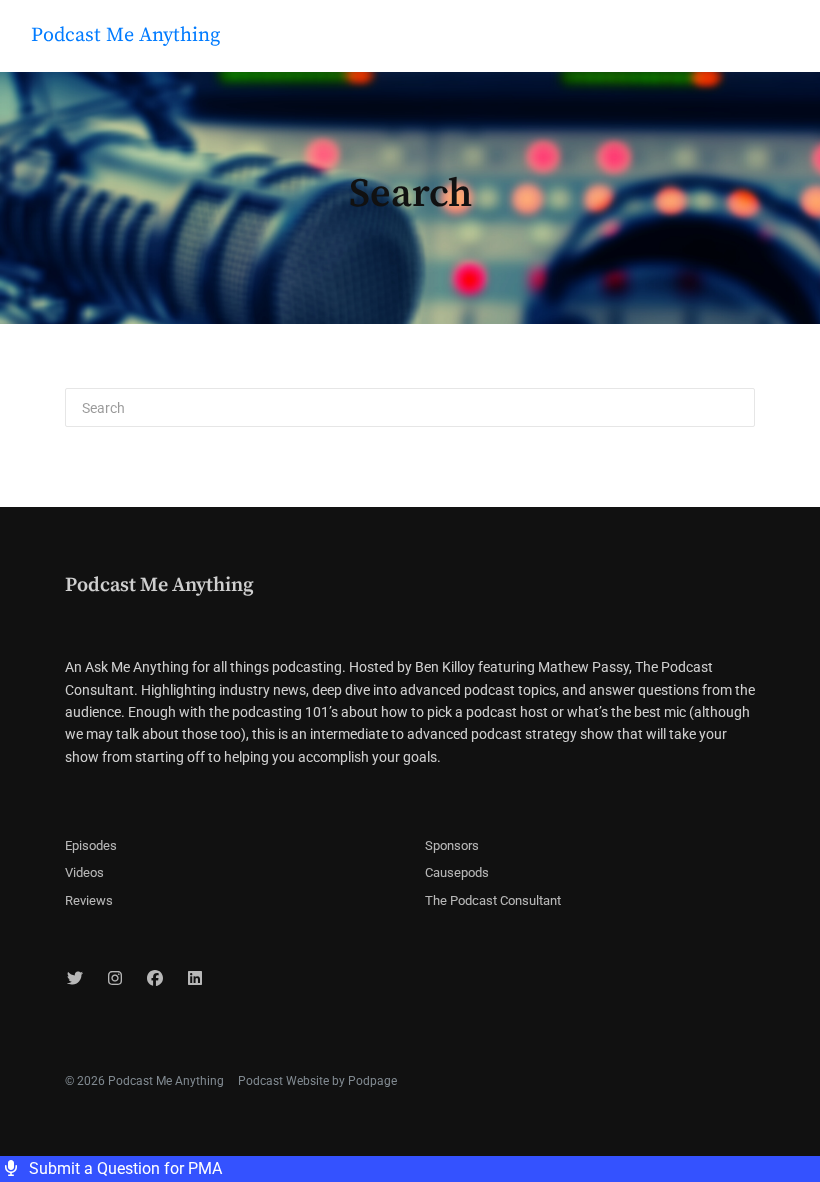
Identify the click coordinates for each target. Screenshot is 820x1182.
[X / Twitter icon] (75, 979)
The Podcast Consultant (493, 900)
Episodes (91, 845)
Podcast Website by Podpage (317, 1081)
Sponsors (452, 845)
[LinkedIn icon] (195, 979)
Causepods (457, 872)
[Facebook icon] (155, 979)
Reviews (89, 900)
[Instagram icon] (115, 979)
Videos (84, 872)
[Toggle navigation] (788, 41)
